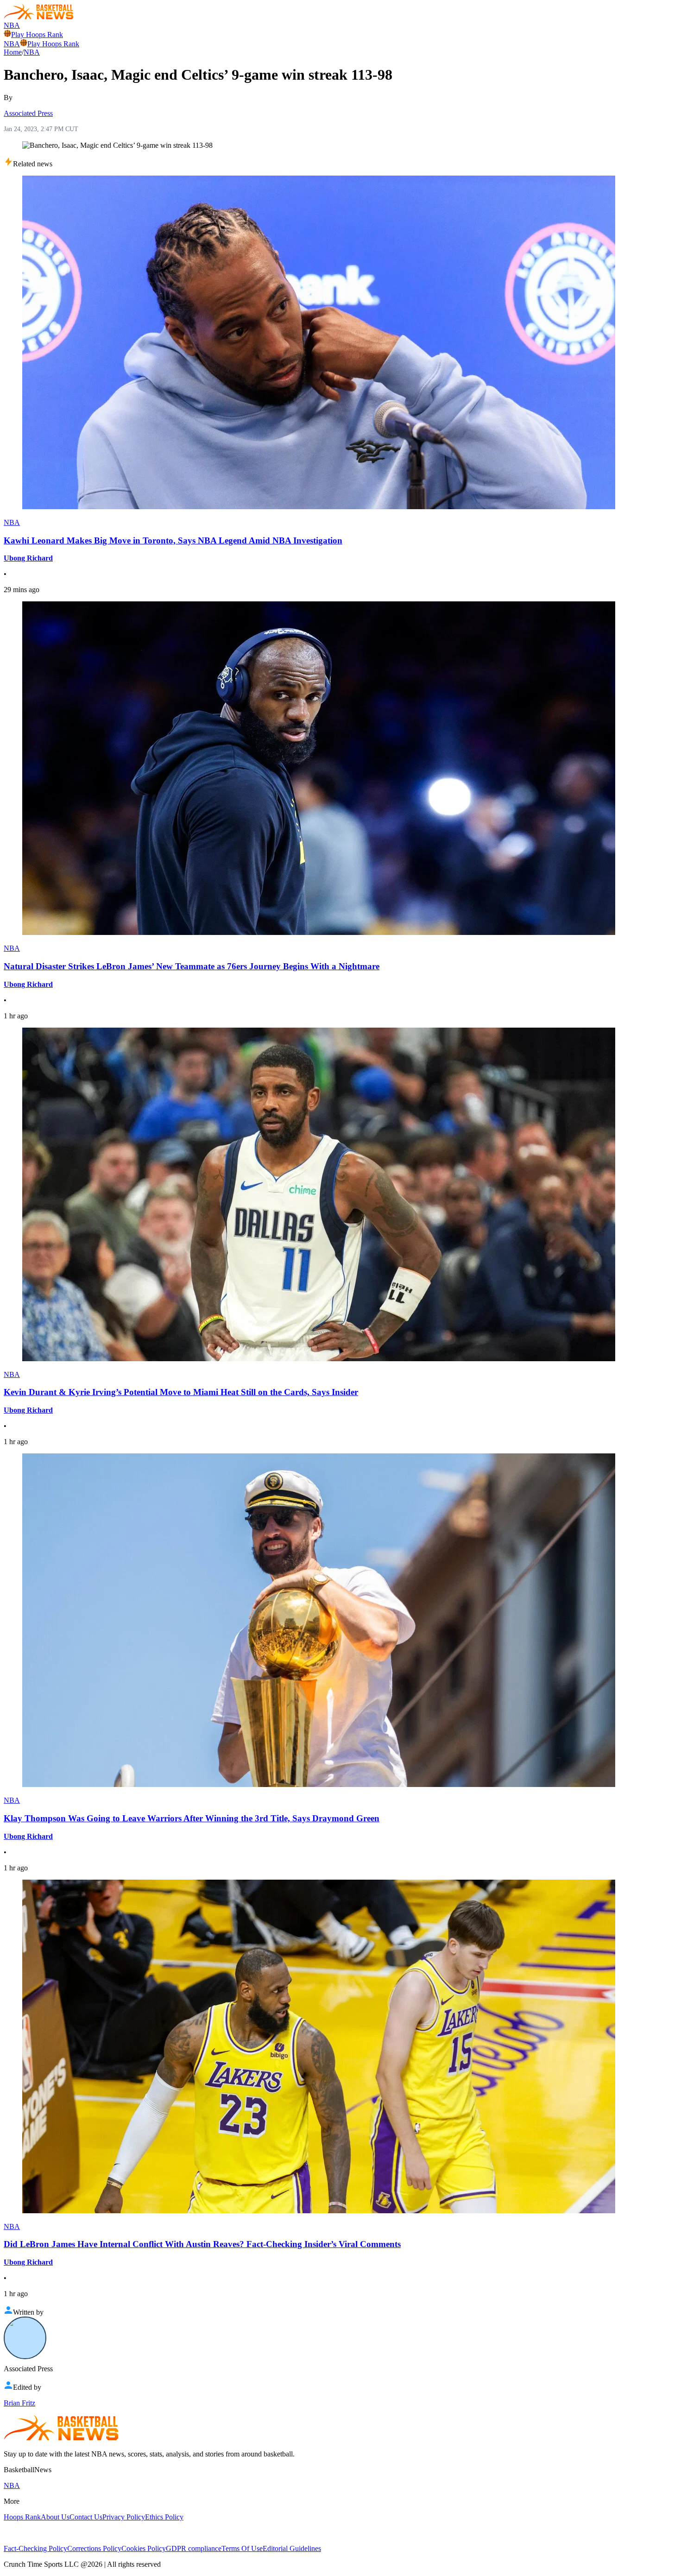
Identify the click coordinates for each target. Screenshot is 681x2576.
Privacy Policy (124, 2517)
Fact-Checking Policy (35, 2548)
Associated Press (28, 113)
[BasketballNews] (39, 17)
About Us (55, 2517)
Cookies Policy (144, 2548)
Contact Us (86, 2517)
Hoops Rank (22, 2517)
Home (13, 52)
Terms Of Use (242, 2548)
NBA (12, 25)
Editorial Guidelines (292, 2548)
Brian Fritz (19, 2403)
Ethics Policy (164, 2517)
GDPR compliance (194, 2548)
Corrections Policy (94, 2548)
